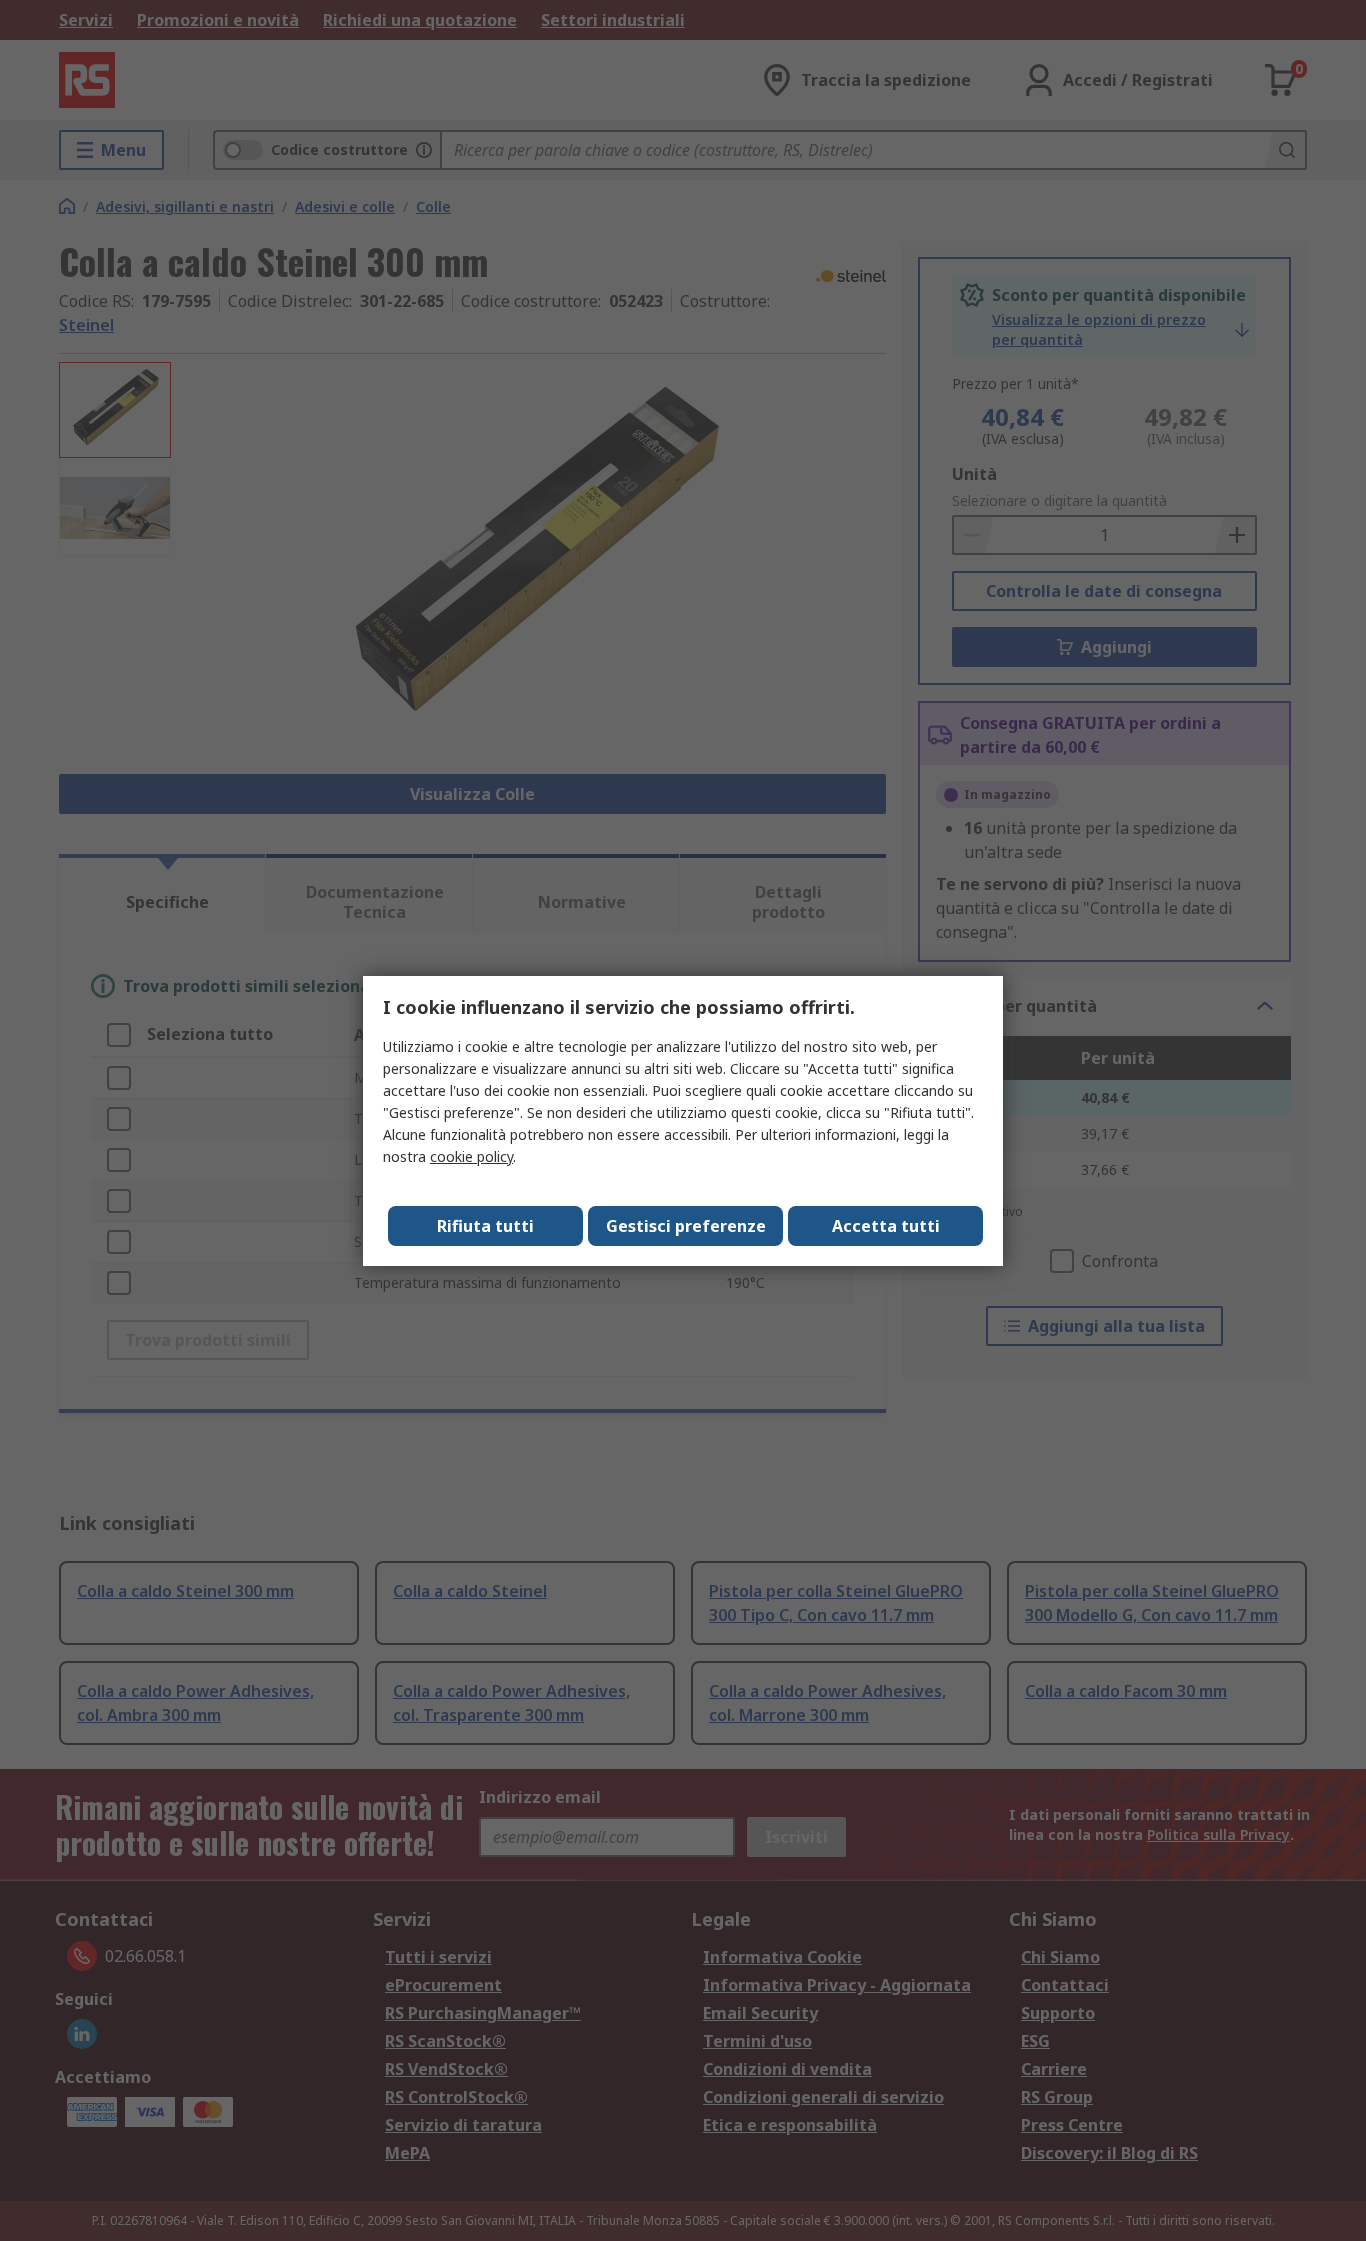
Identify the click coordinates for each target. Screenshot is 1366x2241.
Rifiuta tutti (485, 1226)
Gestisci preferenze (686, 1226)
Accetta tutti (886, 1226)
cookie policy (471, 1156)
